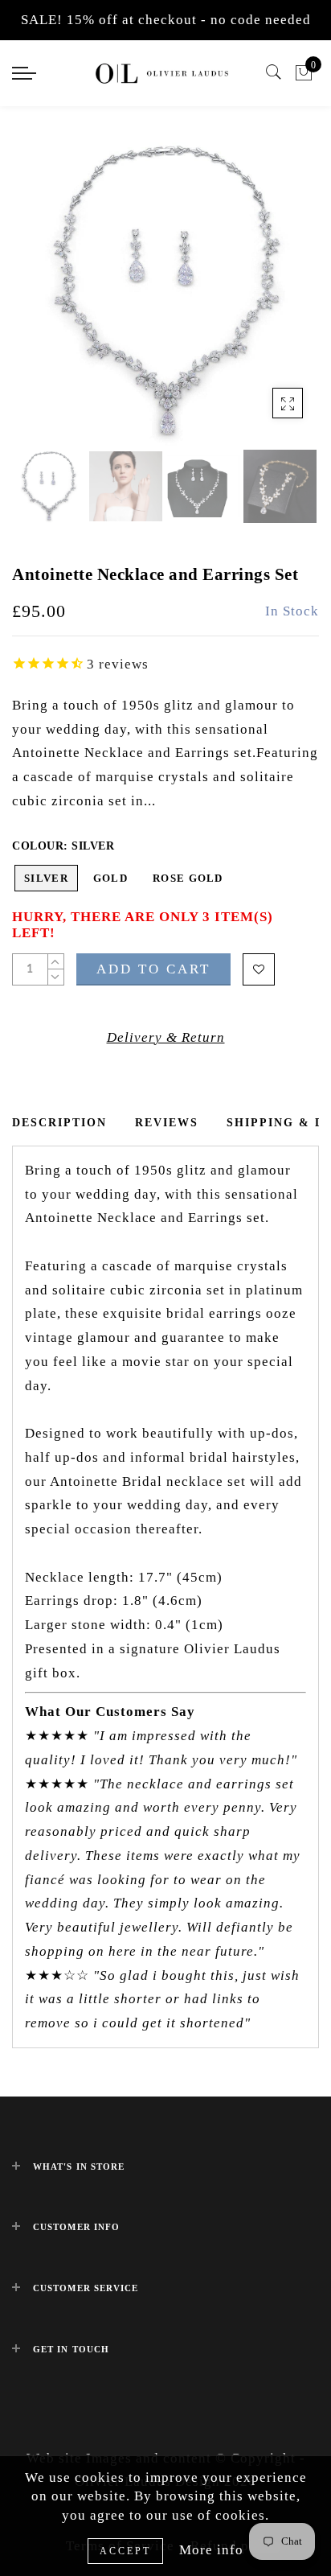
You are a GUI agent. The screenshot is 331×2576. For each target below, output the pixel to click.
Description (59, 1123)
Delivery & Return (166, 1037)
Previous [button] (41, 301)
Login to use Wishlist (259, 969)
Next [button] (269, 302)
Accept (125, 2551)
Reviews (167, 1123)
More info (211, 2550)
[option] (165, 292)
